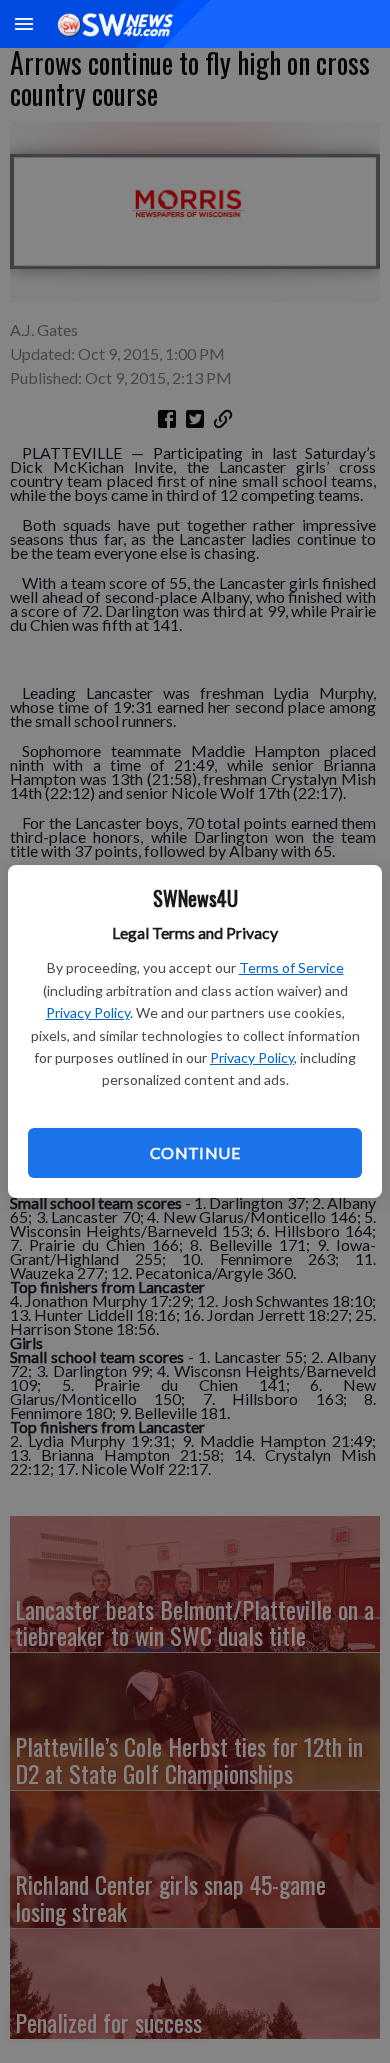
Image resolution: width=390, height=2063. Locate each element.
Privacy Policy (88, 1012)
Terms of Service (291, 967)
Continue (195, 1152)
